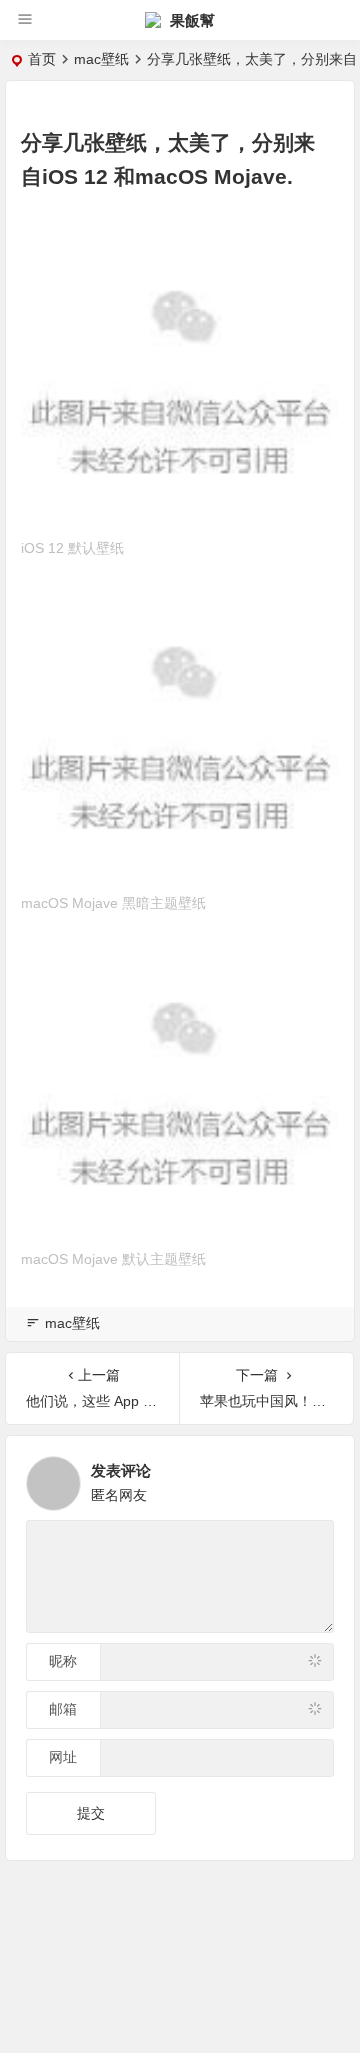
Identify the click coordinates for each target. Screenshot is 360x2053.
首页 (42, 59)
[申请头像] (314, 1478)
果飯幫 (190, 20)
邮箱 (63, 1709)
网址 (63, 1757)
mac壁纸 (101, 59)
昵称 (63, 1661)
